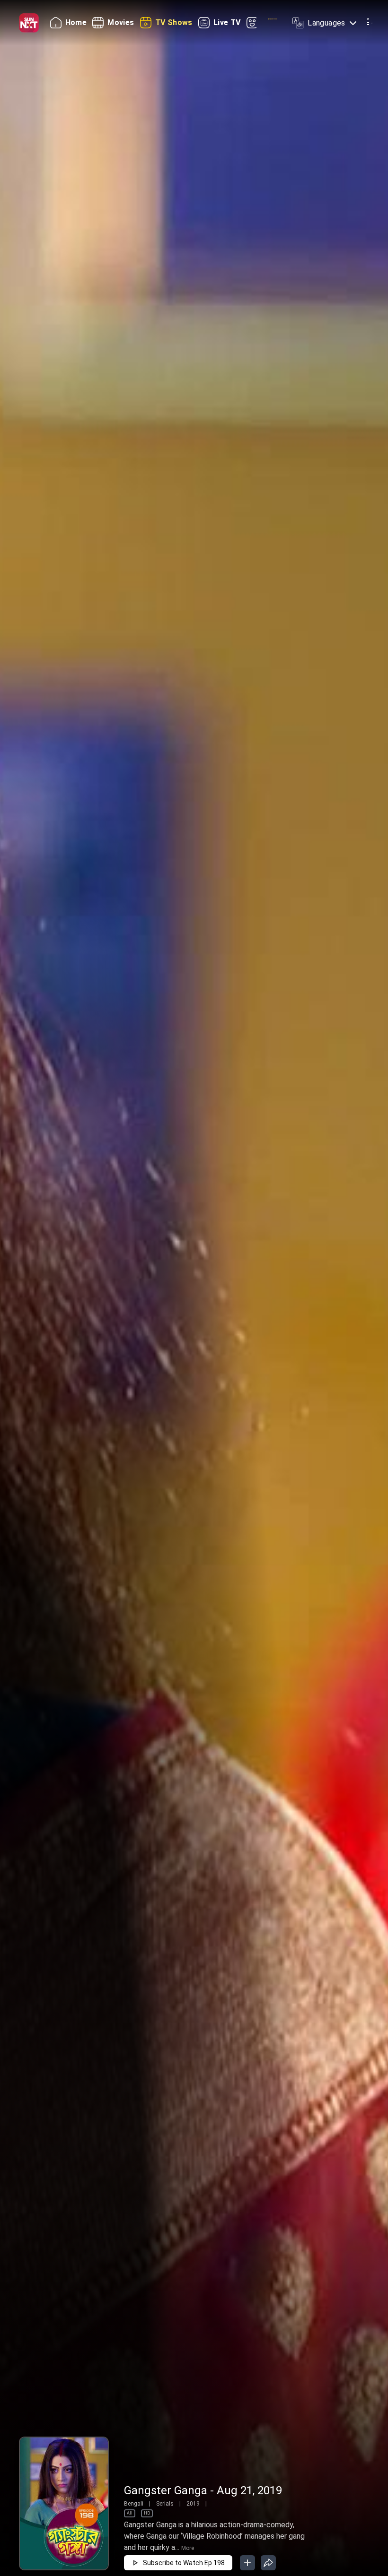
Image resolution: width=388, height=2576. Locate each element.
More (188, 2548)
